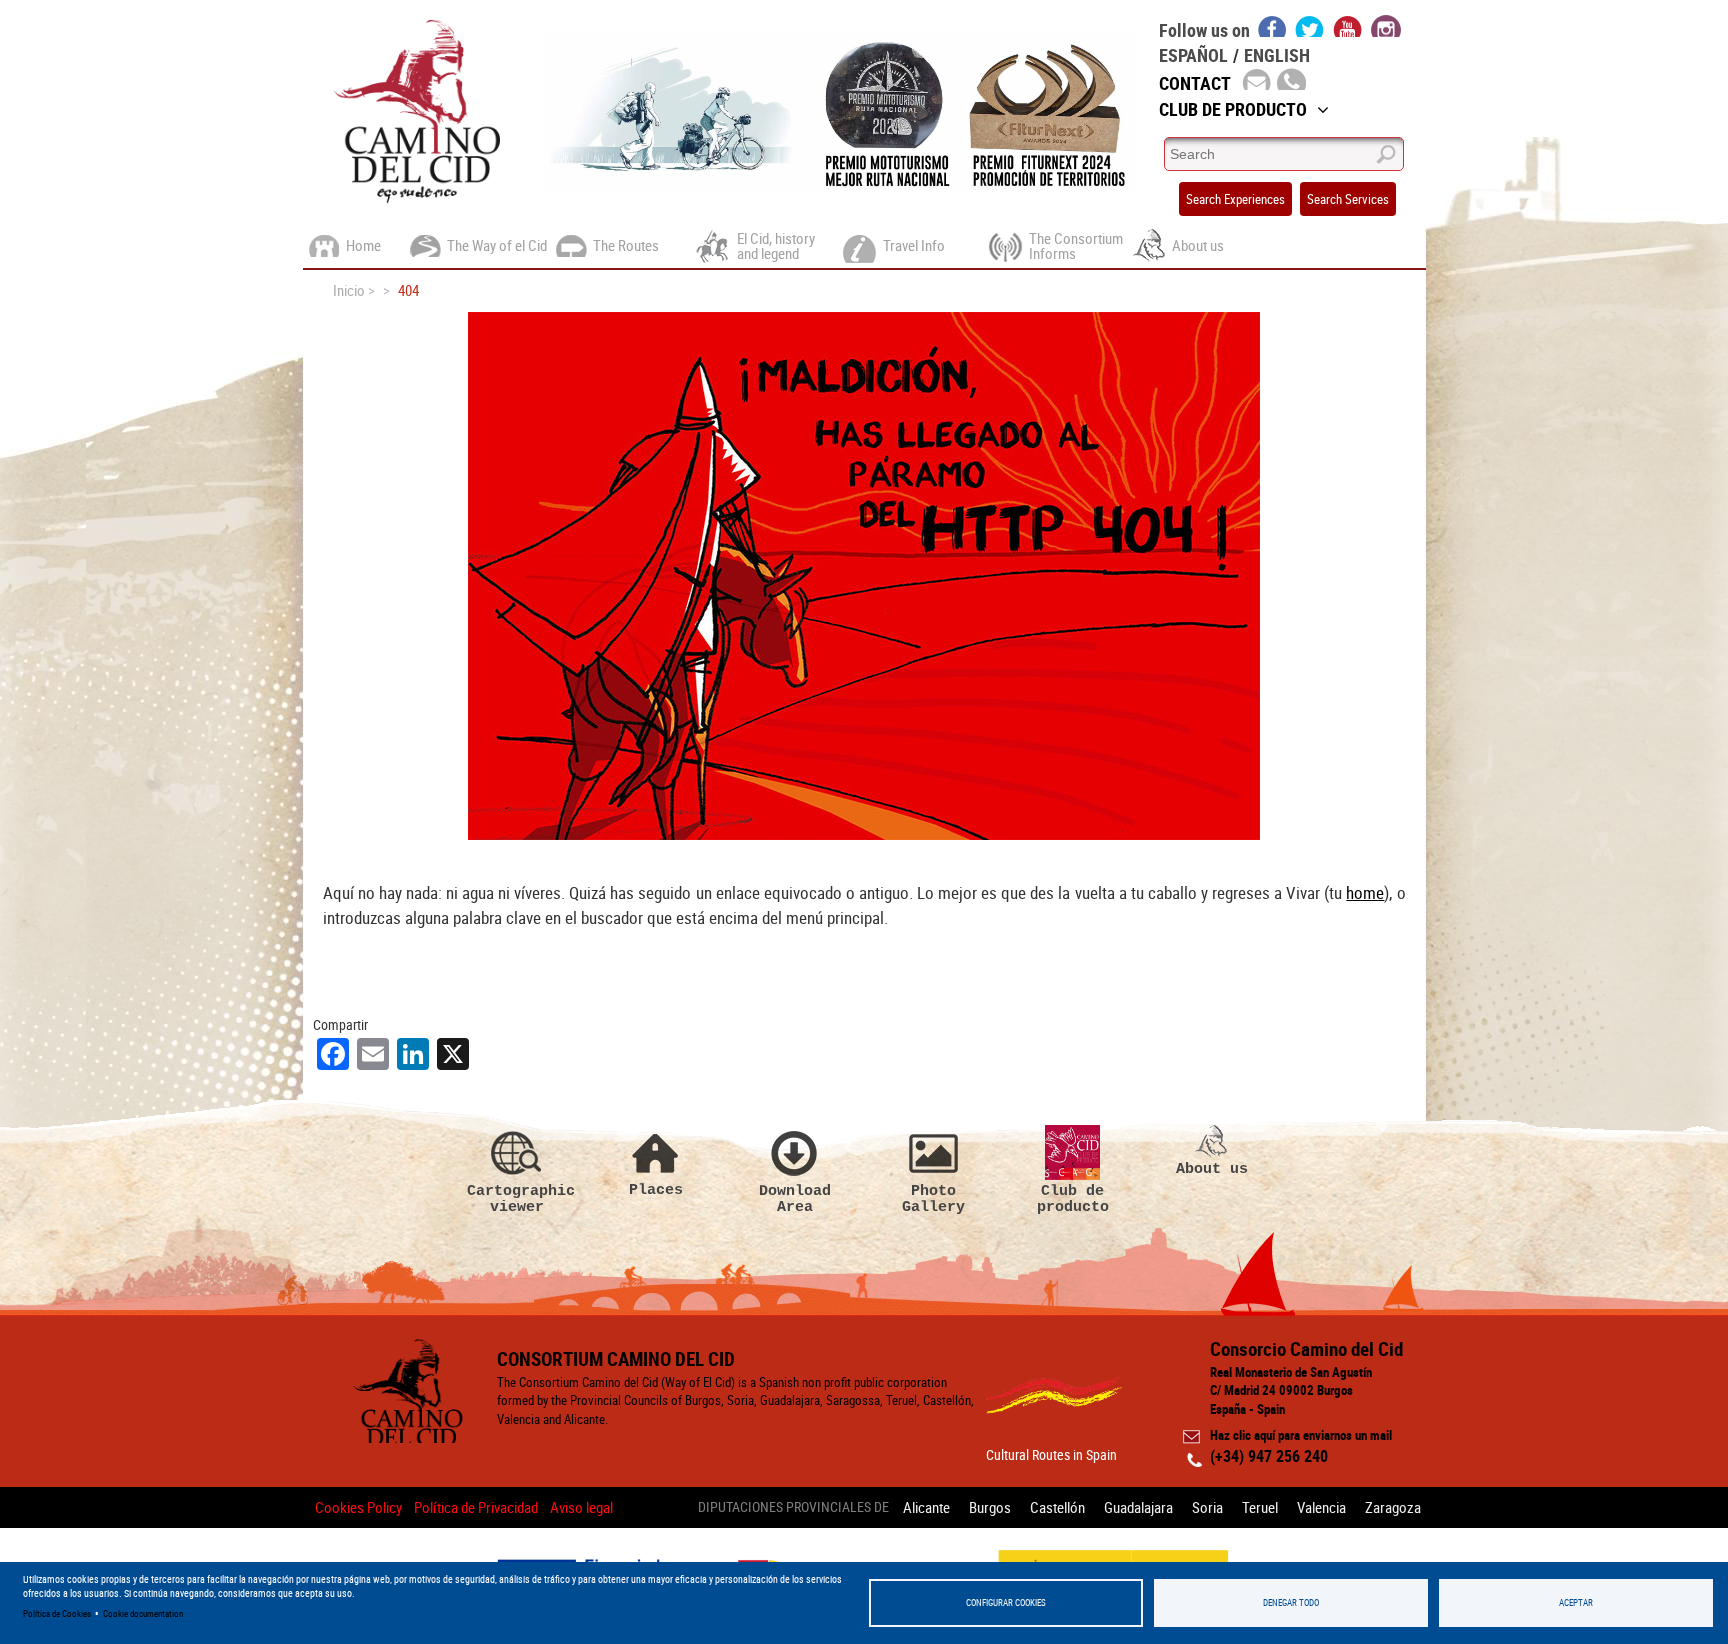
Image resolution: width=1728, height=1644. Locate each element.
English (1277, 55)
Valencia (1321, 1507)
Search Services (1348, 199)
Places (656, 1189)
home (1365, 892)
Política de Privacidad (476, 1507)
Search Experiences (1235, 199)
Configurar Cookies (1006, 1602)
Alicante (926, 1507)
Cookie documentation (143, 1613)
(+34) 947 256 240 (1269, 1456)
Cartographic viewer (517, 1198)
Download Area (795, 1198)
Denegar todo (1291, 1602)
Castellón (1057, 1507)
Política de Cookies (57, 1613)
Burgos (990, 1507)
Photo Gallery (933, 1198)
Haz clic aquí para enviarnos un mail (1301, 1435)
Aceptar (1576, 1602)
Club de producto (1073, 1198)
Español (1193, 55)
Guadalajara (1138, 1507)
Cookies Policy (358, 1507)
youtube (1348, 26)
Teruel (1260, 1507)
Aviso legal (581, 1507)
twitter (1310, 26)
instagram (1386, 26)
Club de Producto (1233, 109)
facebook (1272, 26)
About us (1212, 1168)
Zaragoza (1393, 1507)
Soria (1207, 1507)
